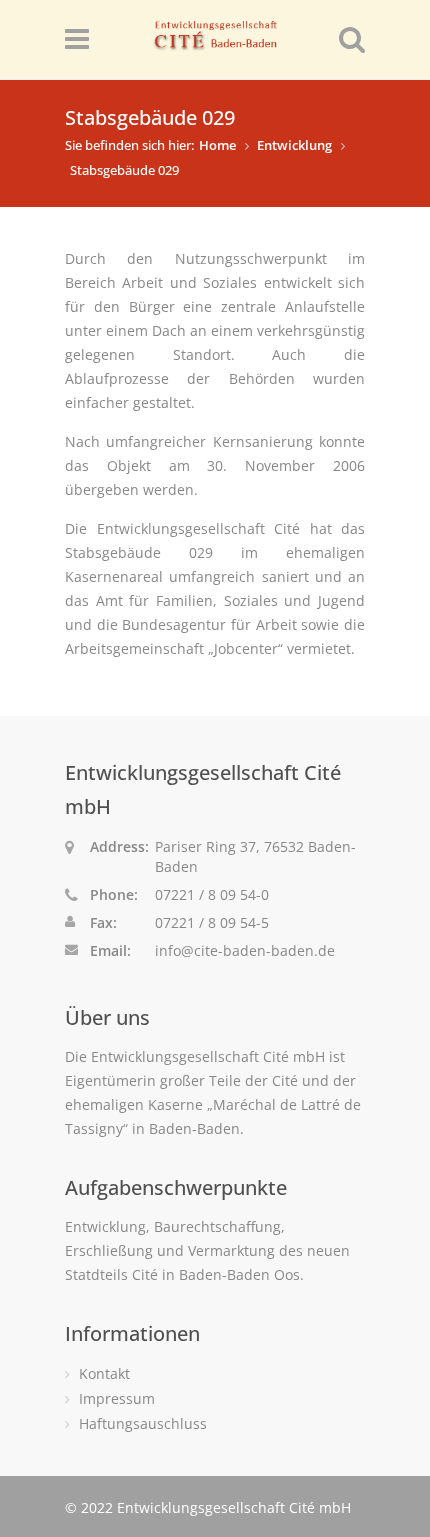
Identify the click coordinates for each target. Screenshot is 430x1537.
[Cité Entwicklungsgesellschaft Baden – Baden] (215, 41)
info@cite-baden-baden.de (245, 950)
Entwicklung (294, 145)
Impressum (117, 1398)
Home (217, 145)
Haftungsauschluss (143, 1423)
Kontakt (104, 1373)
